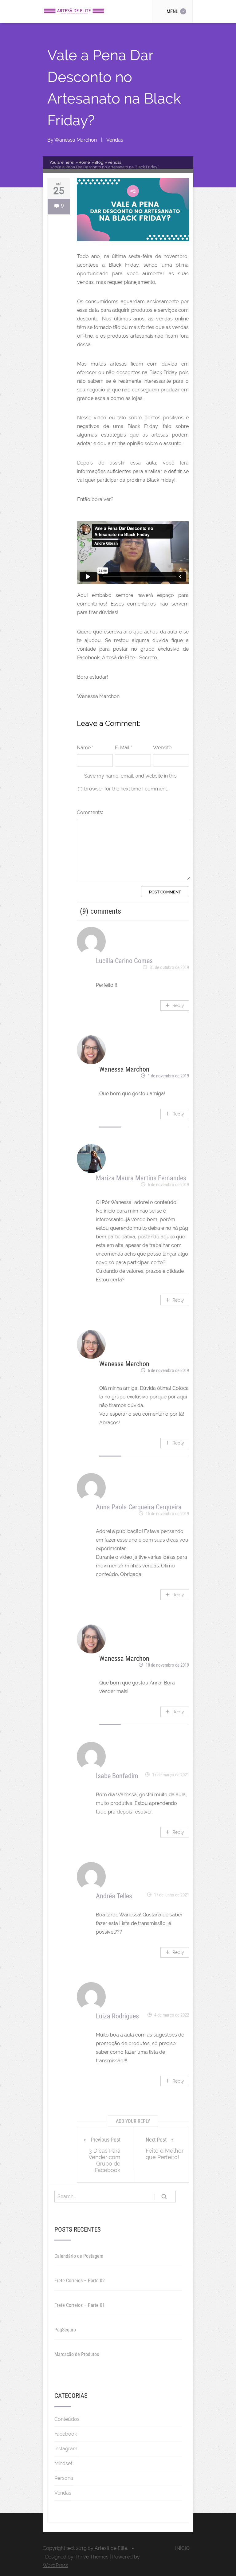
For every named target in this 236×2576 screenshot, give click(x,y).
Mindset (63, 2463)
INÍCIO (182, 2548)
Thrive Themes (92, 2557)
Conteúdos (67, 2419)
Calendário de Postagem (79, 2256)
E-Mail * (124, 748)
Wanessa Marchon (76, 140)
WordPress (55, 2565)
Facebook (66, 2434)
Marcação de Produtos (77, 2354)
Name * (85, 748)
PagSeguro (65, 2330)
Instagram (66, 2449)
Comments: (90, 812)
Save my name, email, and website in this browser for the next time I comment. (130, 782)
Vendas (115, 140)
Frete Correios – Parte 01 (80, 2305)
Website (162, 748)
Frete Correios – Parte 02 (80, 2281)
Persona (64, 2478)
